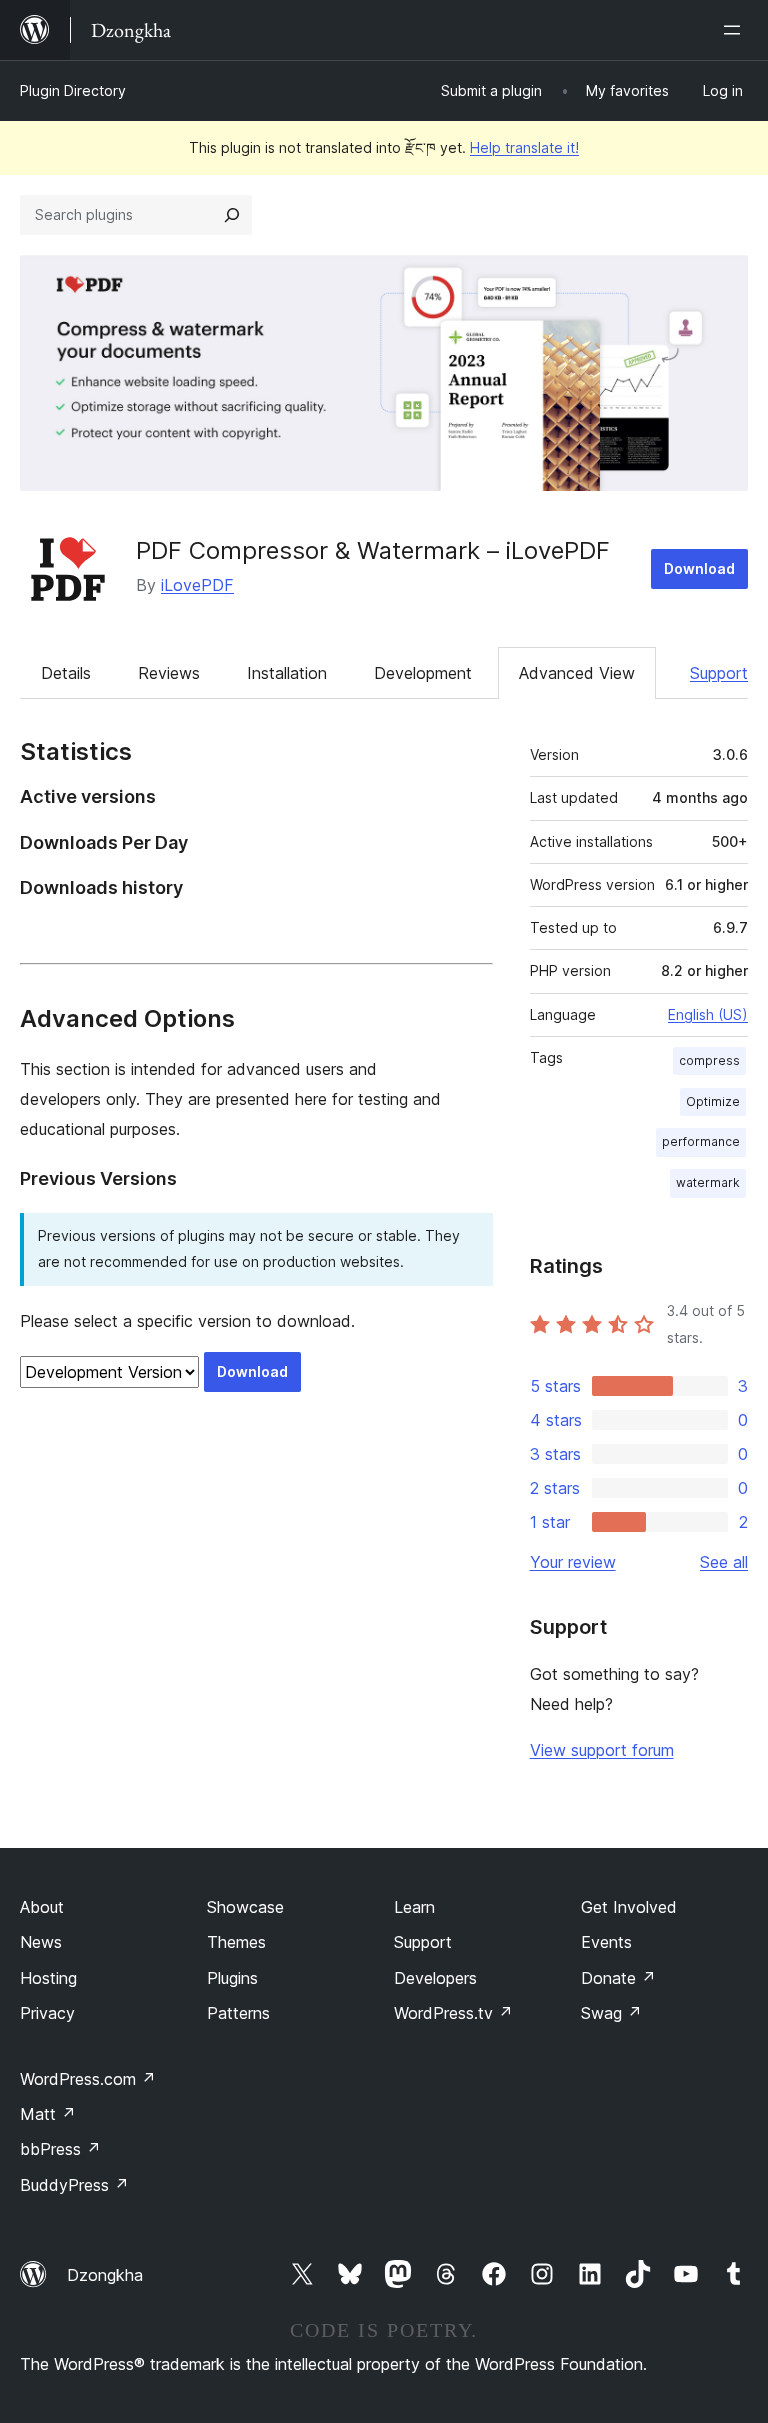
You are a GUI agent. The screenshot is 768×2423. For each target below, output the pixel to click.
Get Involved (629, 1907)
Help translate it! (524, 147)
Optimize (713, 1101)
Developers (435, 1978)
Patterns (238, 2013)
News (41, 1942)
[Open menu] (736, 30)
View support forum (602, 1750)
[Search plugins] (232, 215)
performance (701, 1141)
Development (423, 673)
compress (709, 1060)
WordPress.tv (453, 2013)
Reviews (169, 673)
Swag (611, 2013)
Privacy (47, 2013)
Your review (573, 1562)
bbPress (60, 2149)
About (42, 1907)
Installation (287, 673)
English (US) (708, 1014)
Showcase (245, 1907)
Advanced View (577, 673)
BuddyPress (74, 2185)
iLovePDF (197, 585)
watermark (708, 1182)
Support (719, 673)
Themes (236, 1942)
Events (606, 1942)
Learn (414, 1907)
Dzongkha (105, 2275)
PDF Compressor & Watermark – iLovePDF (373, 550)
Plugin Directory (73, 90)
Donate (618, 1978)
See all (724, 1562)
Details (66, 673)
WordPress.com (88, 2079)
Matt (48, 2114)
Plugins (232, 1978)
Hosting (48, 1978)
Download (699, 568)
